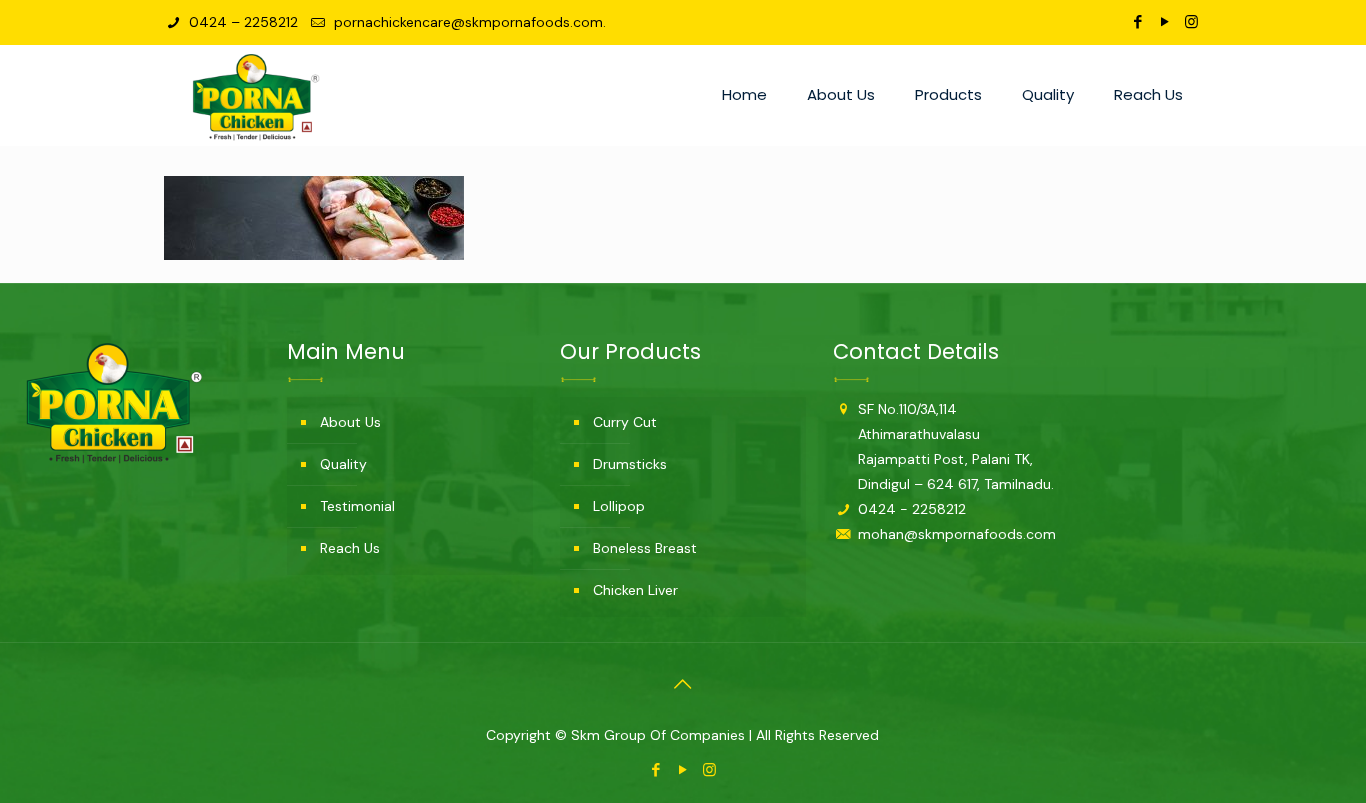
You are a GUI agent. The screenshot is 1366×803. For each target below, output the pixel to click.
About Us (350, 422)
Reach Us (350, 548)
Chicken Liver (635, 590)
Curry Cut (625, 422)
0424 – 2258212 (241, 22)
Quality (343, 464)
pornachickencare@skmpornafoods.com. (468, 22)
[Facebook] (1137, 22)
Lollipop (619, 506)
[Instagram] (1191, 22)
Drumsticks (630, 464)
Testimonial (357, 506)
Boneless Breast (645, 548)
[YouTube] (1164, 22)
